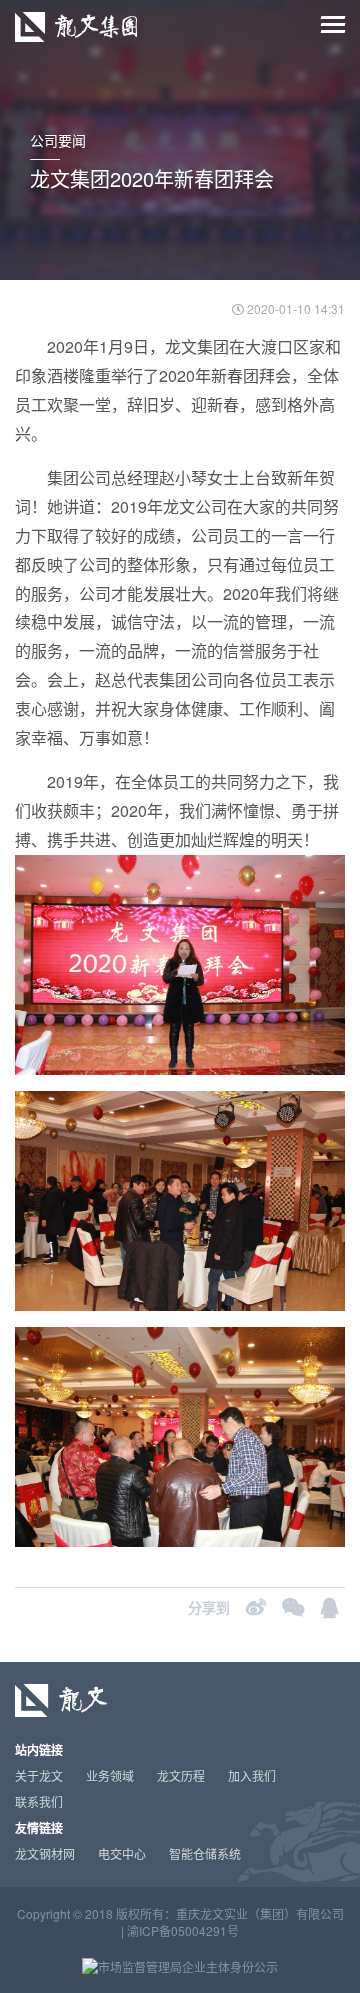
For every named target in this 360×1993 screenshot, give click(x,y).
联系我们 (39, 1801)
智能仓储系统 (205, 1853)
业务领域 (110, 1775)
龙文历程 (181, 1775)
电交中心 (122, 1853)
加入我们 (252, 1775)
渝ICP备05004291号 (183, 1930)
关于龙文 (39, 1775)
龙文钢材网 (45, 1853)
